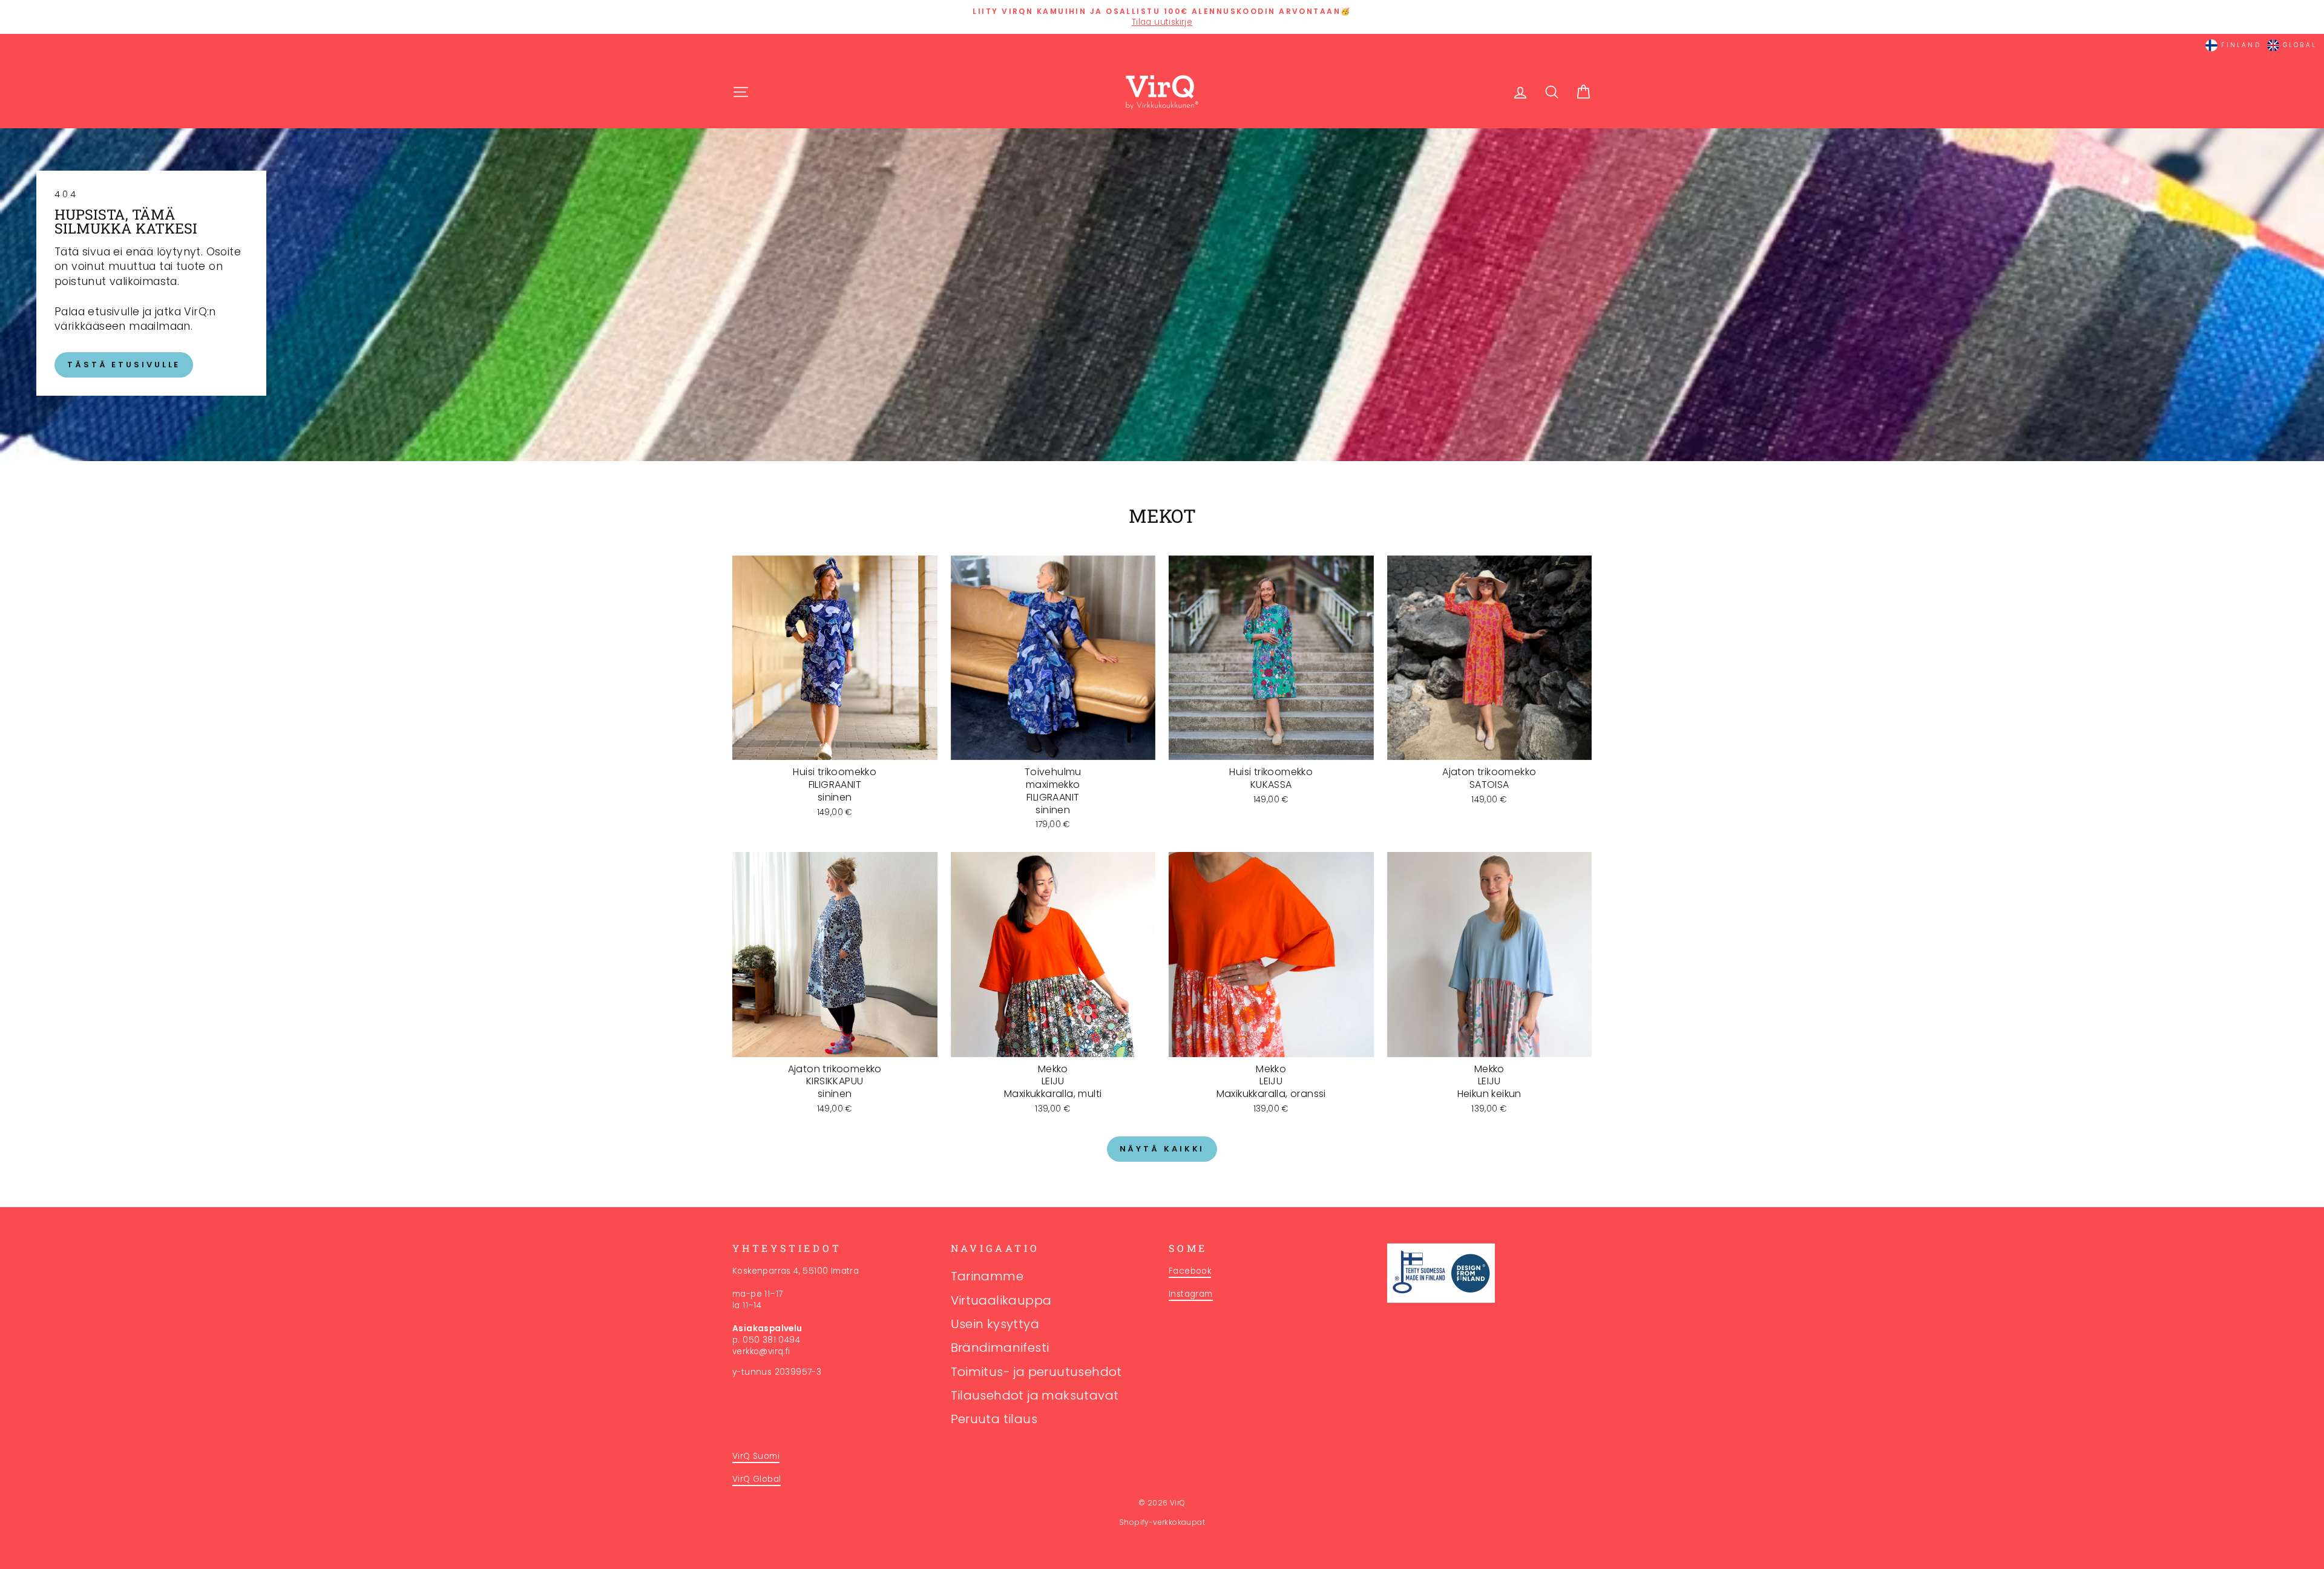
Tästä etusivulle (124, 365)
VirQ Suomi (756, 1456)
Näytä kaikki (1162, 1149)
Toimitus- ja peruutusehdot (1036, 1372)
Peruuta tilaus (994, 1419)
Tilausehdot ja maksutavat (1035, 1395)
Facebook (1190, 1271)
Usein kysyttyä (995, 1324)
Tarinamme (987, 1276)
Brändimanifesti (1000, 1348)
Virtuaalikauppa (1001, 1300)
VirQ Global (757, 1479)
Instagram (1191, 1294)
